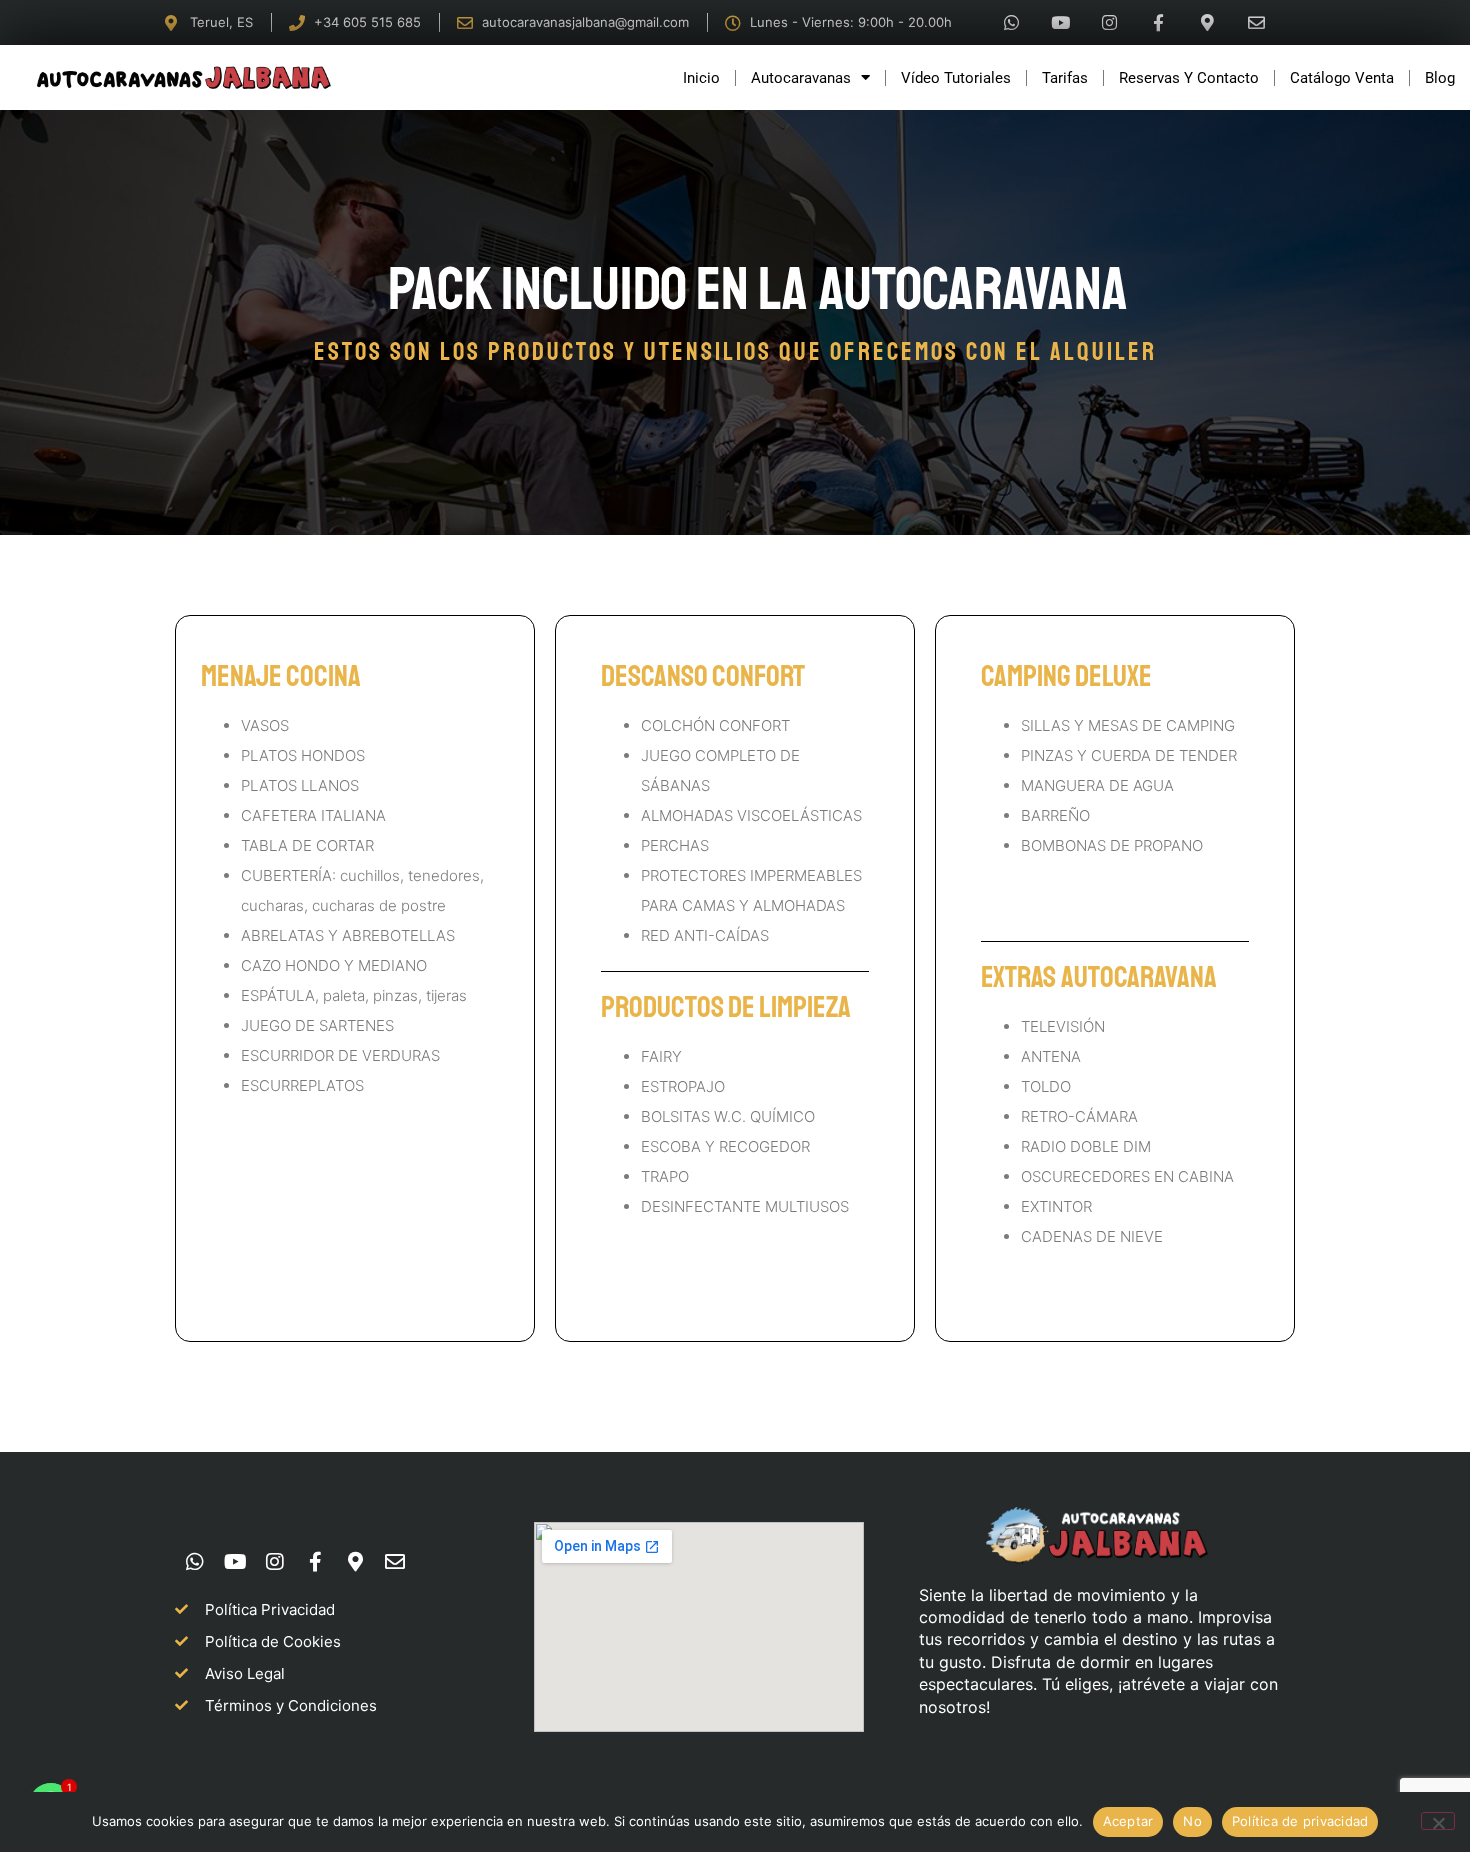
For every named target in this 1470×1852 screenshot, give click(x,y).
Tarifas (1065, 78)
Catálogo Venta (1342, 78)
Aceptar (1128, 1821)
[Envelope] (1257, 23)
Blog (1440, 78)
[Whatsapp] (1012, 23)
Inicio (701, 78)
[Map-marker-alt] (1208, 23)
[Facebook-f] (1159, 23)
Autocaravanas (801, 78)
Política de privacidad (1300, 1821)
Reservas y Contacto (1189, 78)
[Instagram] (1110, 23)
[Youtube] (1061, 23)
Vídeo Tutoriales (956, 78)
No (1192, 1821)
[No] (1438, 1821)
